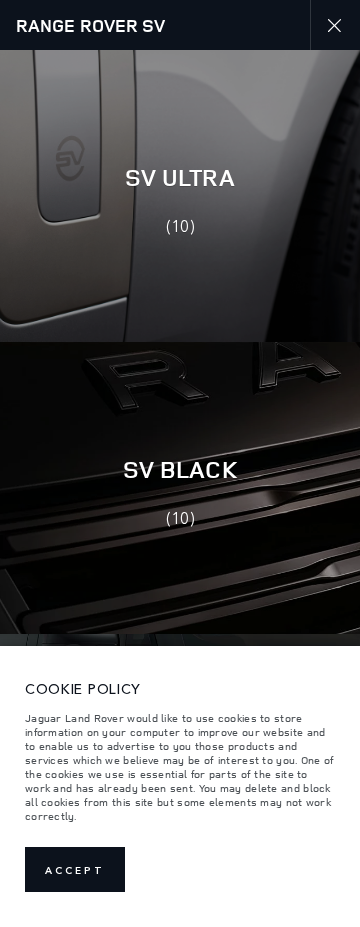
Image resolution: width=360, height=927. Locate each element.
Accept (75, 870)
